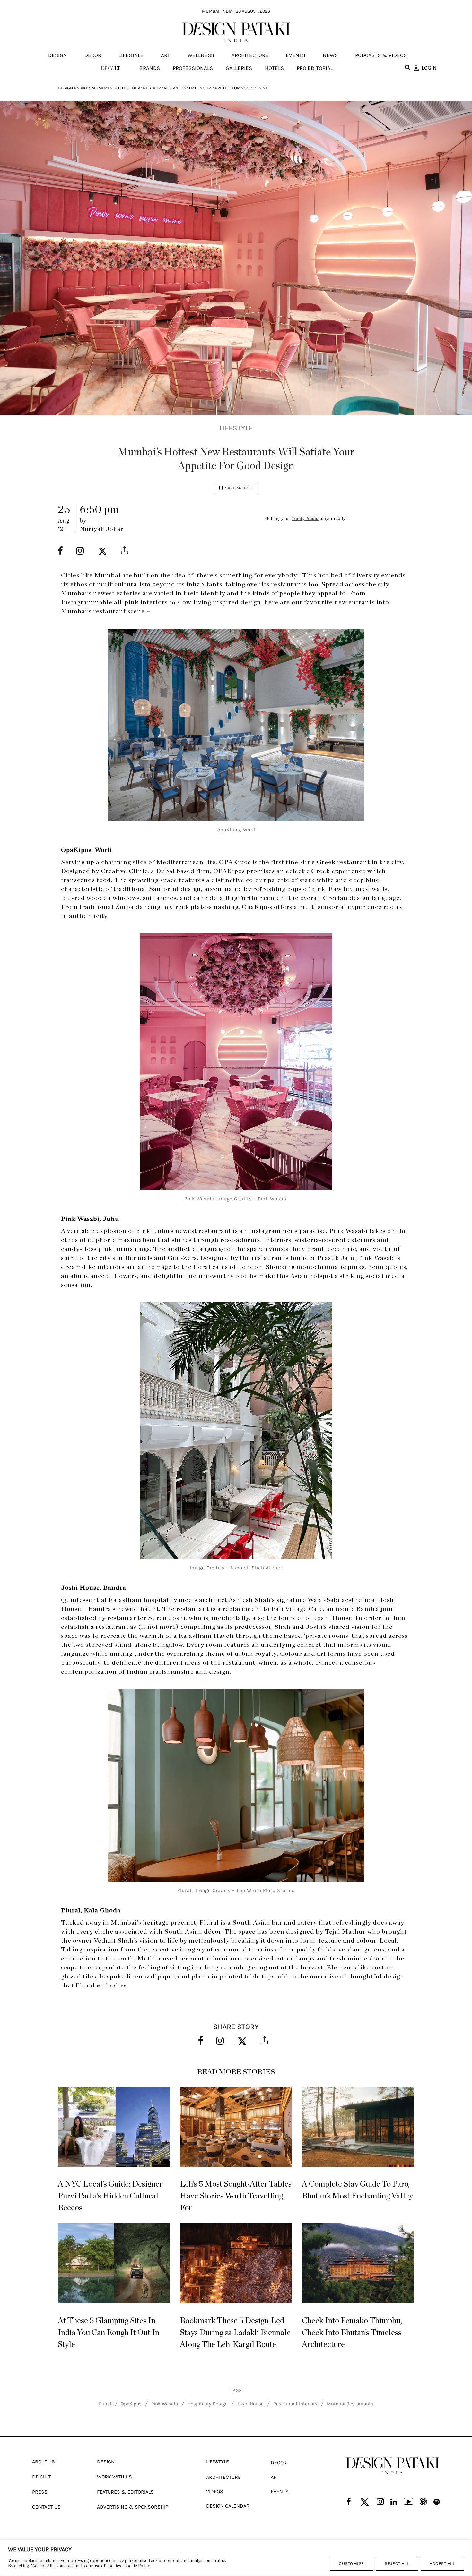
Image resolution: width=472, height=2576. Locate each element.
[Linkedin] (394, 2502)
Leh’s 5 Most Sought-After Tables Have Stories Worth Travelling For (236, 2196)
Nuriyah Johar (101, 529)
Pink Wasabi (165, 2404)
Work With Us (114, 2477)
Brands (150, 68)
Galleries (239, 68)
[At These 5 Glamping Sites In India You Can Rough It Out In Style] (114, 2263)
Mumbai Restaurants (350, 2404)
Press (40, 2492)
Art (166, 55)
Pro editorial (315, 68)
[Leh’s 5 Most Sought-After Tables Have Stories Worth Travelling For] (236, 2127)
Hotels (274, 68)
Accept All (442, 2564)
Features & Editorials (125, 2492)
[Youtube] (408, 2502)
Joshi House (250, 2404)
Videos (215, 2491)
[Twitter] (365, 2502)
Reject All (397, 2564)
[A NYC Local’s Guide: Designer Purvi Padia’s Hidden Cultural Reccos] (114, 2127)
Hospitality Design (208, 2404)
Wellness (201, 55)
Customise (351, 2564)
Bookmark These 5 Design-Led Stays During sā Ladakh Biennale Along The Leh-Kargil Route (235, 2333)
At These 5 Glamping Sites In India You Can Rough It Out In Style (109, 2333)
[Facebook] (349, 2502)
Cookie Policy (137, 2566)
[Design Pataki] (393, 2466)
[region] (236, 2558)
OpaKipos (131, 2404)
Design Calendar (228, 2506)
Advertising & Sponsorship (133, 2507)
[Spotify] (437, 2502)
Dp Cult (41, 2477)
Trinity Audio (305, 519)
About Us (44, 2462)
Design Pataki (73, 88)
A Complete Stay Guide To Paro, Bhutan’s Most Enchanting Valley (357, 2190)
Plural (105, 2404)
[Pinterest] (423, 2502)
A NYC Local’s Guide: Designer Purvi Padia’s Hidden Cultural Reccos (110, 2196)
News (330, 55)
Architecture (250, 55)
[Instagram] (380, 2502)
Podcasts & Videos (381, 55)
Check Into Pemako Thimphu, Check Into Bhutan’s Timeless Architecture (352, 2333)
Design (58, 55)
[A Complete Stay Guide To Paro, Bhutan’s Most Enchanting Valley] (358, 2127)
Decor (93, 55)
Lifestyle (131, 55)
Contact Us (46, 2507)
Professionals (193, 68)
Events (296, 55)
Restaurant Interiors (295, 2404)
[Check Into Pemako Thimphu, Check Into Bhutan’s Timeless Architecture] (358, 2263)
